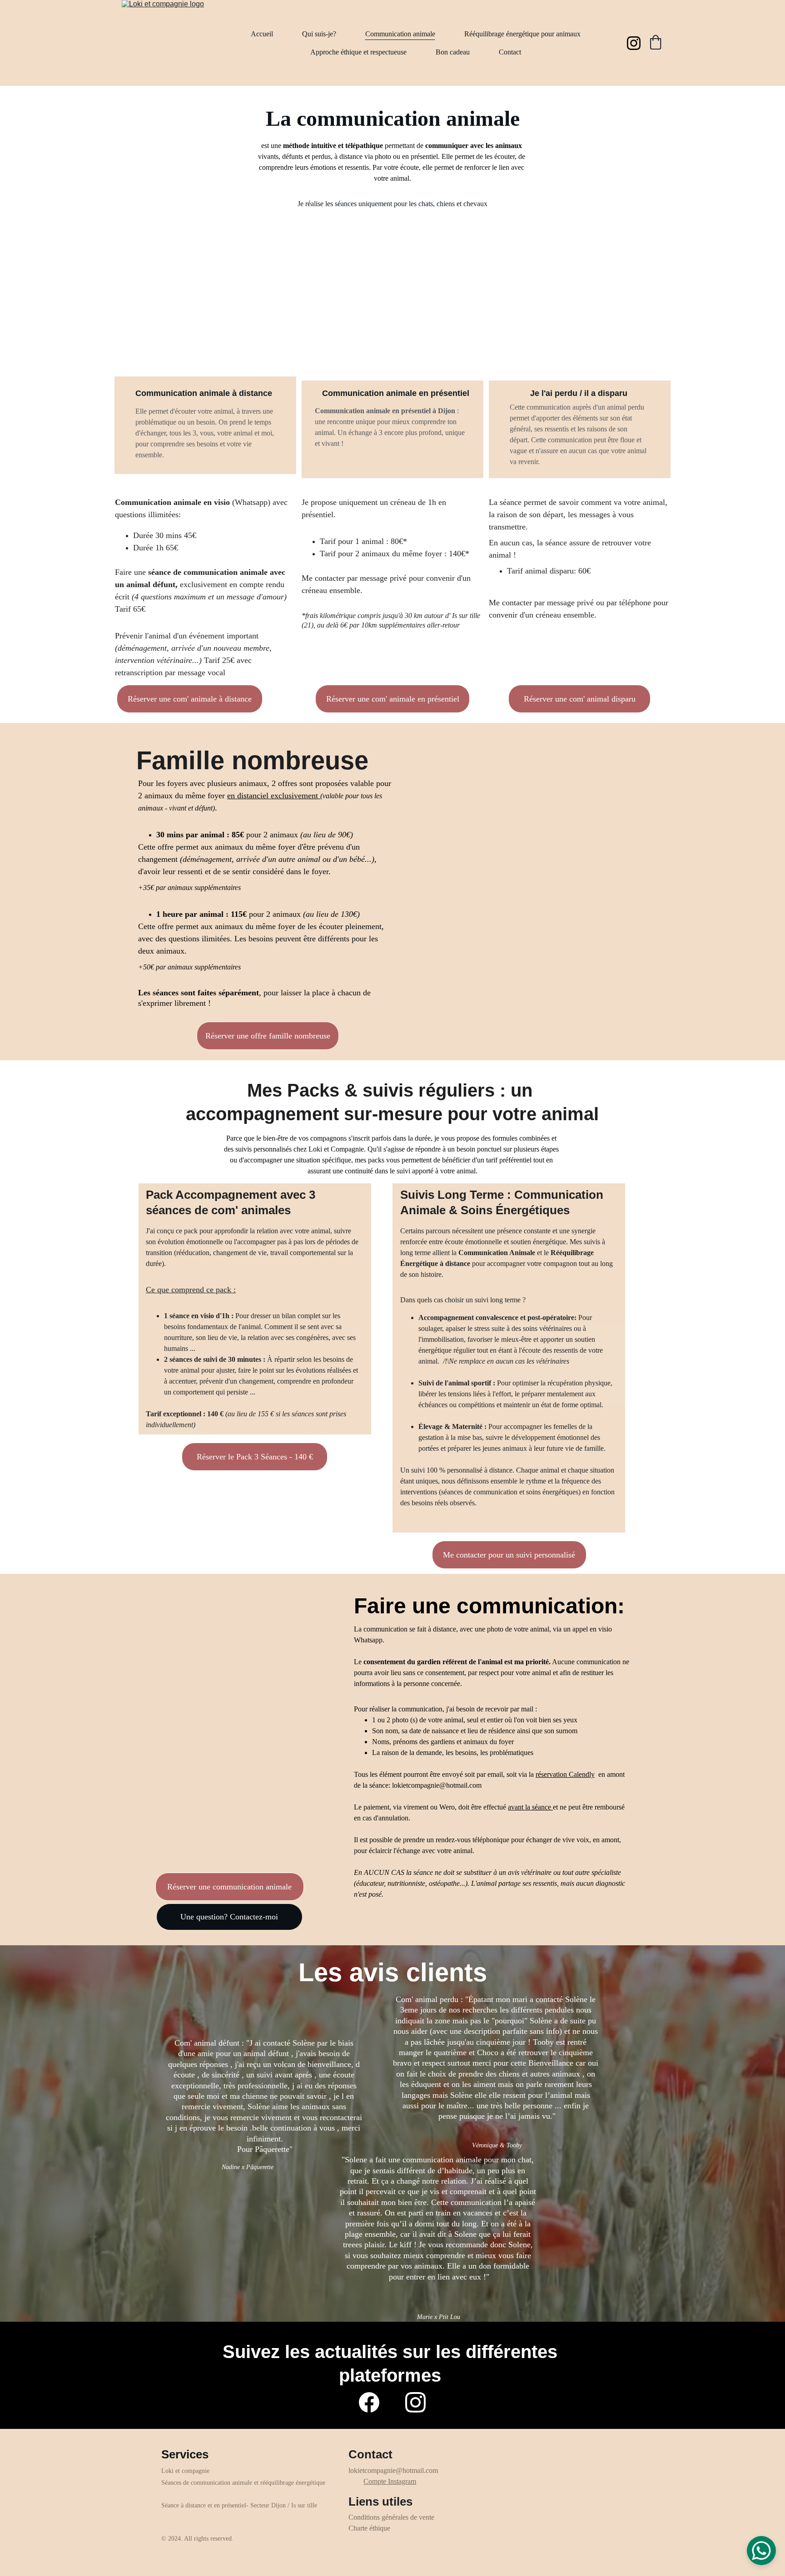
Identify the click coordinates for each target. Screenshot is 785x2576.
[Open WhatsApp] (761, 2551)
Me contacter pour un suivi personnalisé (509, 1555)
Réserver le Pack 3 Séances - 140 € (255, 1457)
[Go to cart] (656, 43)
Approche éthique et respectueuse (358, 52)
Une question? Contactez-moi (229, 1917)
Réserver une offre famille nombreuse (268, 1036)
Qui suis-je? (319, 34)
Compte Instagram (390, 2481)
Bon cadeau (453, 52)
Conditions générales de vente (391, 2517)
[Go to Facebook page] (369, 2402)
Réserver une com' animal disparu (580, 699)
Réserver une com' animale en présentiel (393, 699)
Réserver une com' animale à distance (190, 699)
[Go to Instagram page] (634, 43)
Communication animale (400, 34)
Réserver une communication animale (229, 1887)
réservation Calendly (565, 1774)
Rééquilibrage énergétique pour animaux (522, 34)
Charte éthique (369, 2528)
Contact (510, 52)
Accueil (262, 34)
